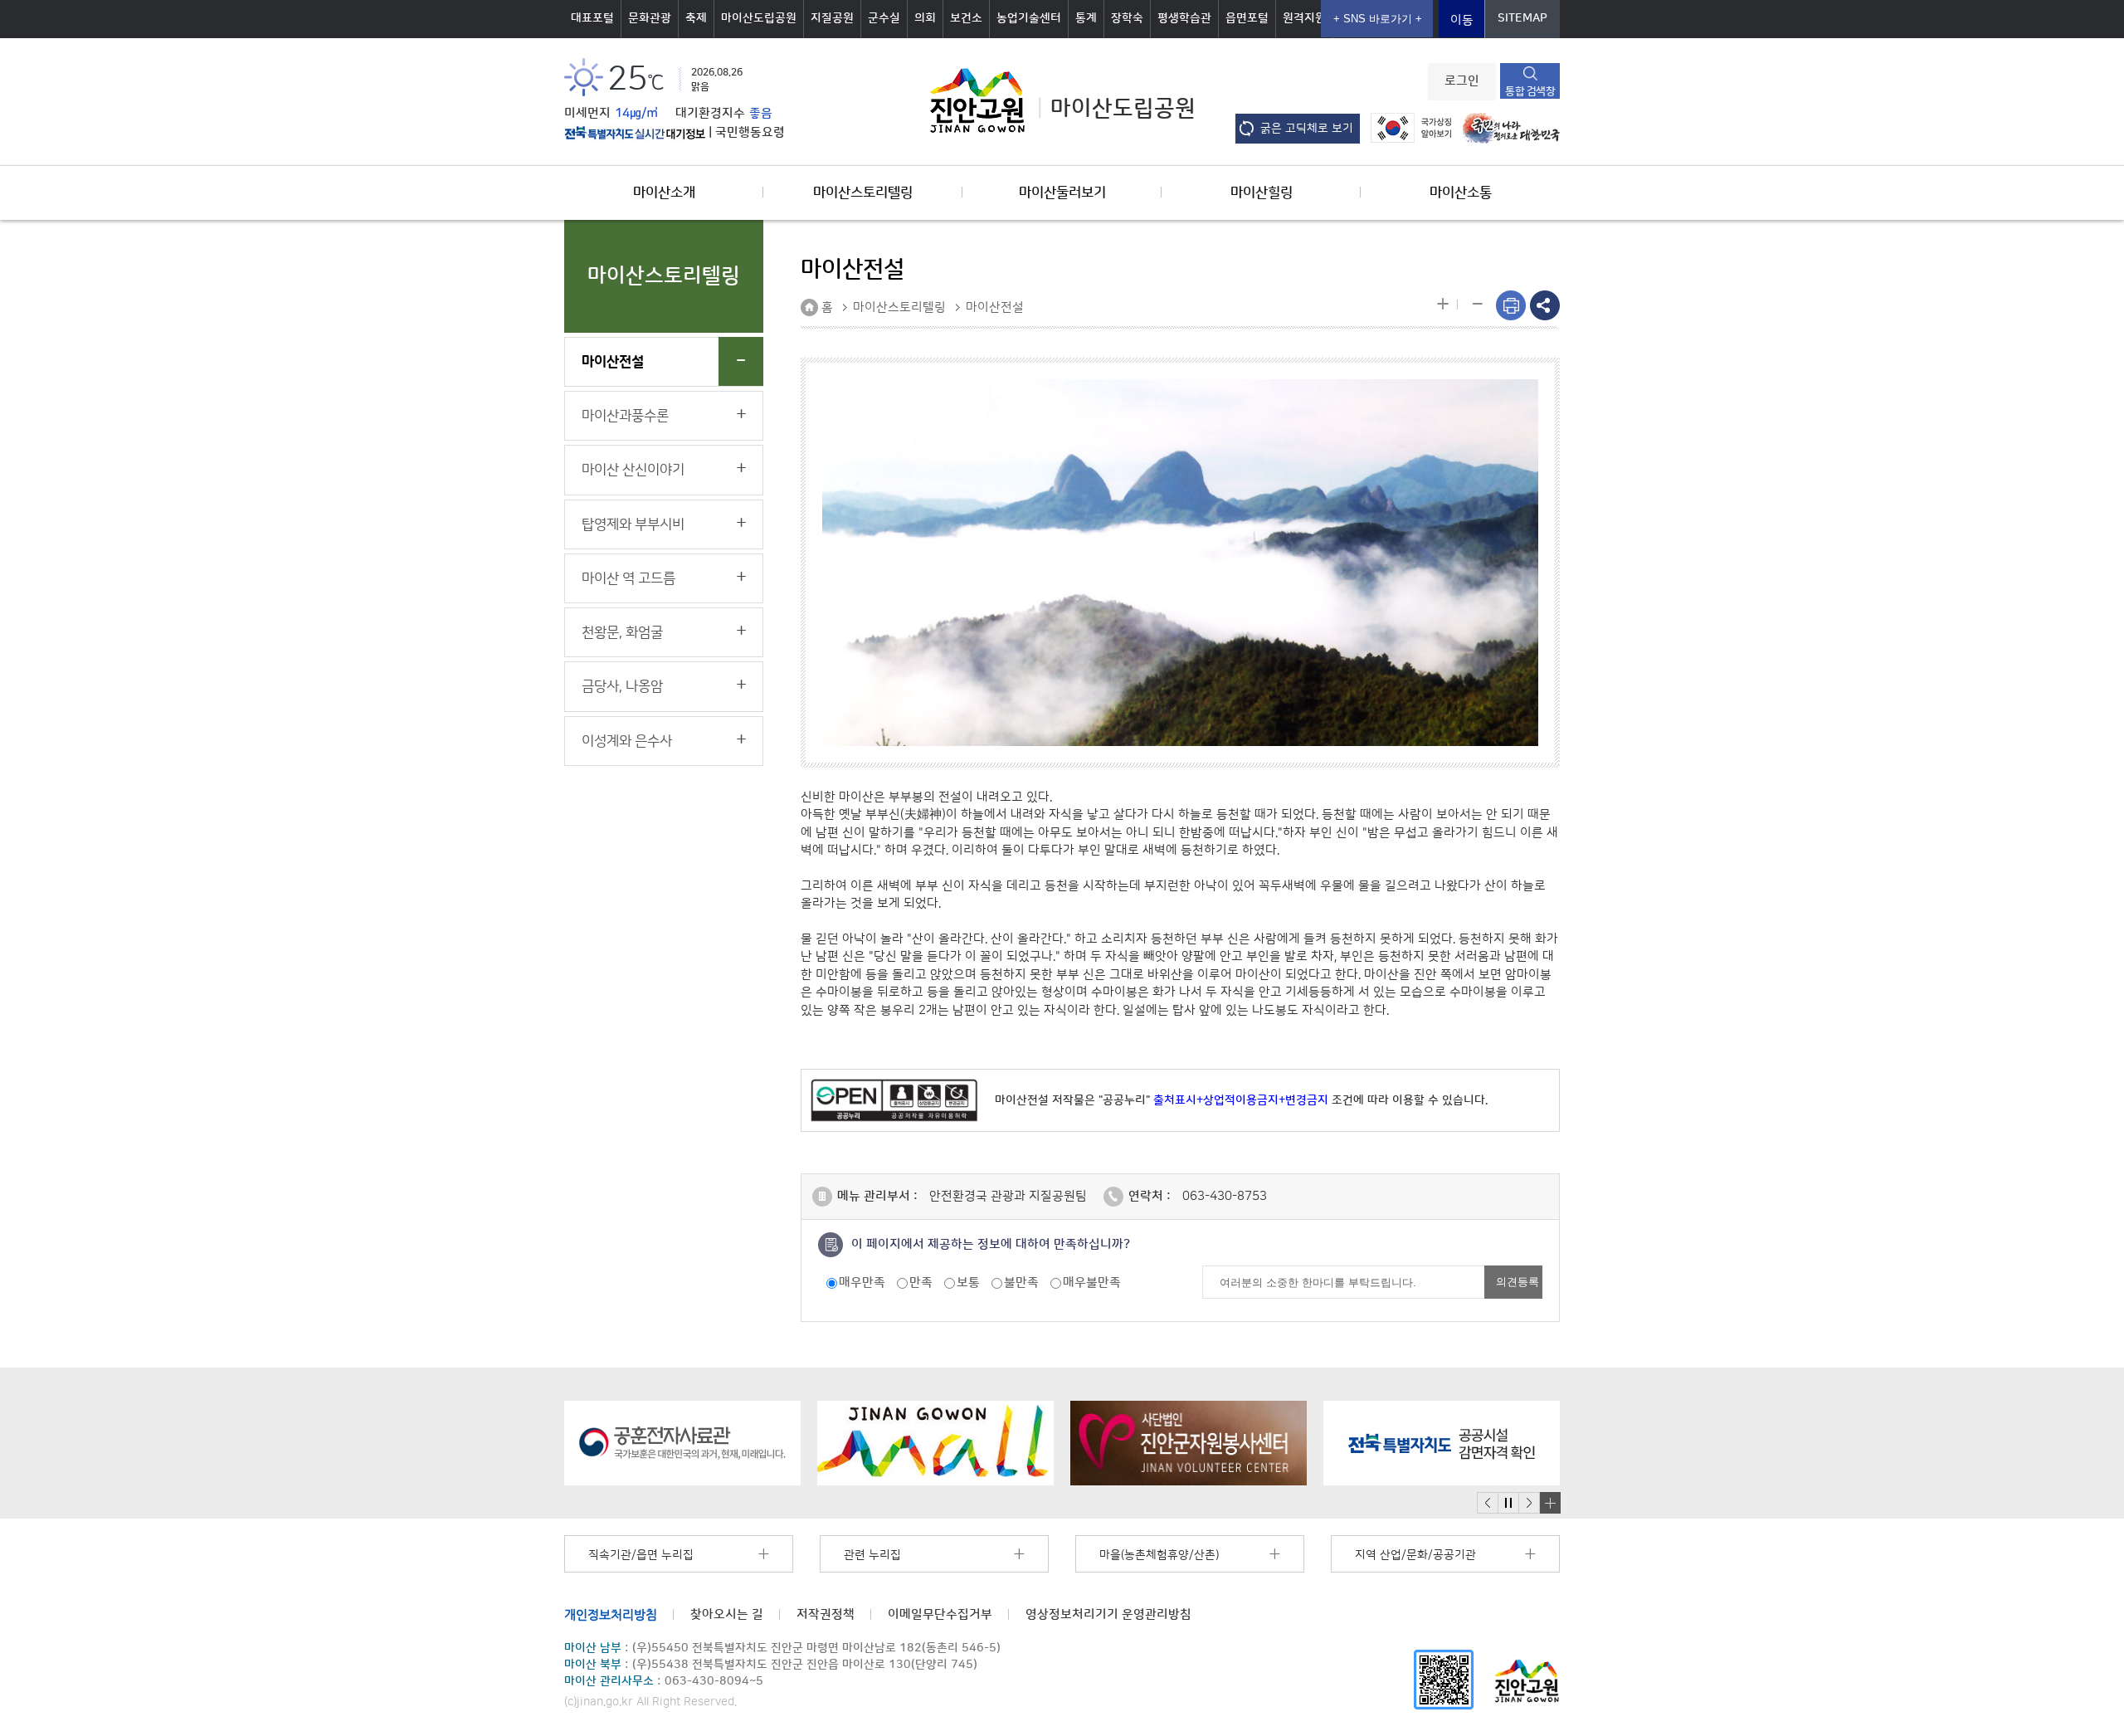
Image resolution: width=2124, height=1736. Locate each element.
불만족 (1021, 1282)
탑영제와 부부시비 (633, 524)
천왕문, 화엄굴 (622, 632)
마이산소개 (664, 193)
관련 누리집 (872, 1555)
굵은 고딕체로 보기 (1307, 129)
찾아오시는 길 (727, 1614)
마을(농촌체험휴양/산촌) (1159, 1555)
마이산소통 (1461, 193)
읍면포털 (1247, 18)
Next (1529, 1503)
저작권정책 (826, 1614)
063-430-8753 (1225, 1196)
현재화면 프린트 (1511, 305)
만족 (921, 1282)
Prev (1488, 1503)
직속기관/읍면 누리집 (641, 1555)
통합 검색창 (1530, 91)
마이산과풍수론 (625, 416)
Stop (1508, 1503)
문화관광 (650, 18)
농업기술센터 (1029, 18)
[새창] (1444, 1679)
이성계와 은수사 (627, 741)
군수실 (884, 18)
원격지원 (1304, 18)
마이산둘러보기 (1062, 193)
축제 (696, 18)
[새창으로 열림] (682, 1443)
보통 (968, 1282)
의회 (925, 18)
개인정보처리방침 (611, 1614)
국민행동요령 (750, 133)
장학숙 (1127, 18)
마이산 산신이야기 (633, 470)
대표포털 (592, 18)
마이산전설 (613, 362)
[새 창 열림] (635, 133)
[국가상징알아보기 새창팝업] (1407, 127)
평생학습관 (1184, 18)
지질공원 (832, 18)
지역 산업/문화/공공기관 (1415, 1555)
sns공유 (1545, 305)
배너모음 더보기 (1550, 1503)
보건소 (966, 18)
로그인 (1462, 81)
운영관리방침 (1108, 1614)
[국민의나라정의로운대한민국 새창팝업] (1507, 127)
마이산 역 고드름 (628, 578)
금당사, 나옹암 (622, 686)
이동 (1462, 20)
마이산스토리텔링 (863, 193)
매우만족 (862, 1282)
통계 (1086, 18)
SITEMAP (1522, 18)
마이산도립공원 (759, 18)
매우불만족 (1092, 1282)
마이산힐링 (1262, 193)
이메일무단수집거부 (940, 1614)
